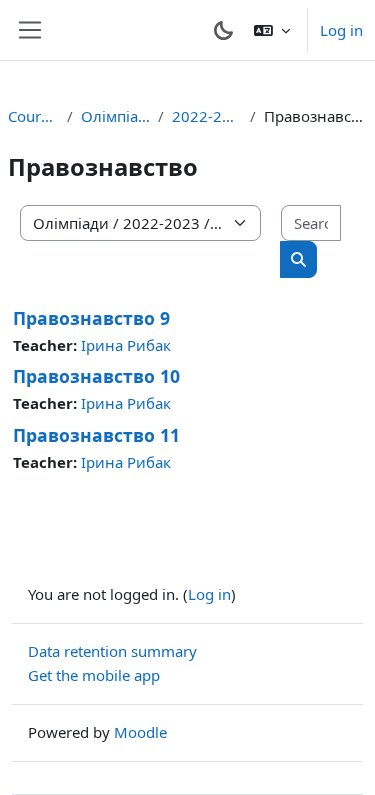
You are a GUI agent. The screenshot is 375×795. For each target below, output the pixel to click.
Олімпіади (115, 116)
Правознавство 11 (96, 435)
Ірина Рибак (126, 345)
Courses (33, 116)
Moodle (140, 732)
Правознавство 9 (91, 318)
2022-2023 (207, 116)
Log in (341, 30)
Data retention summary (112, 651)
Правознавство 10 (96, 376)
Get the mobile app (94, 675)
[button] (272, 30)
